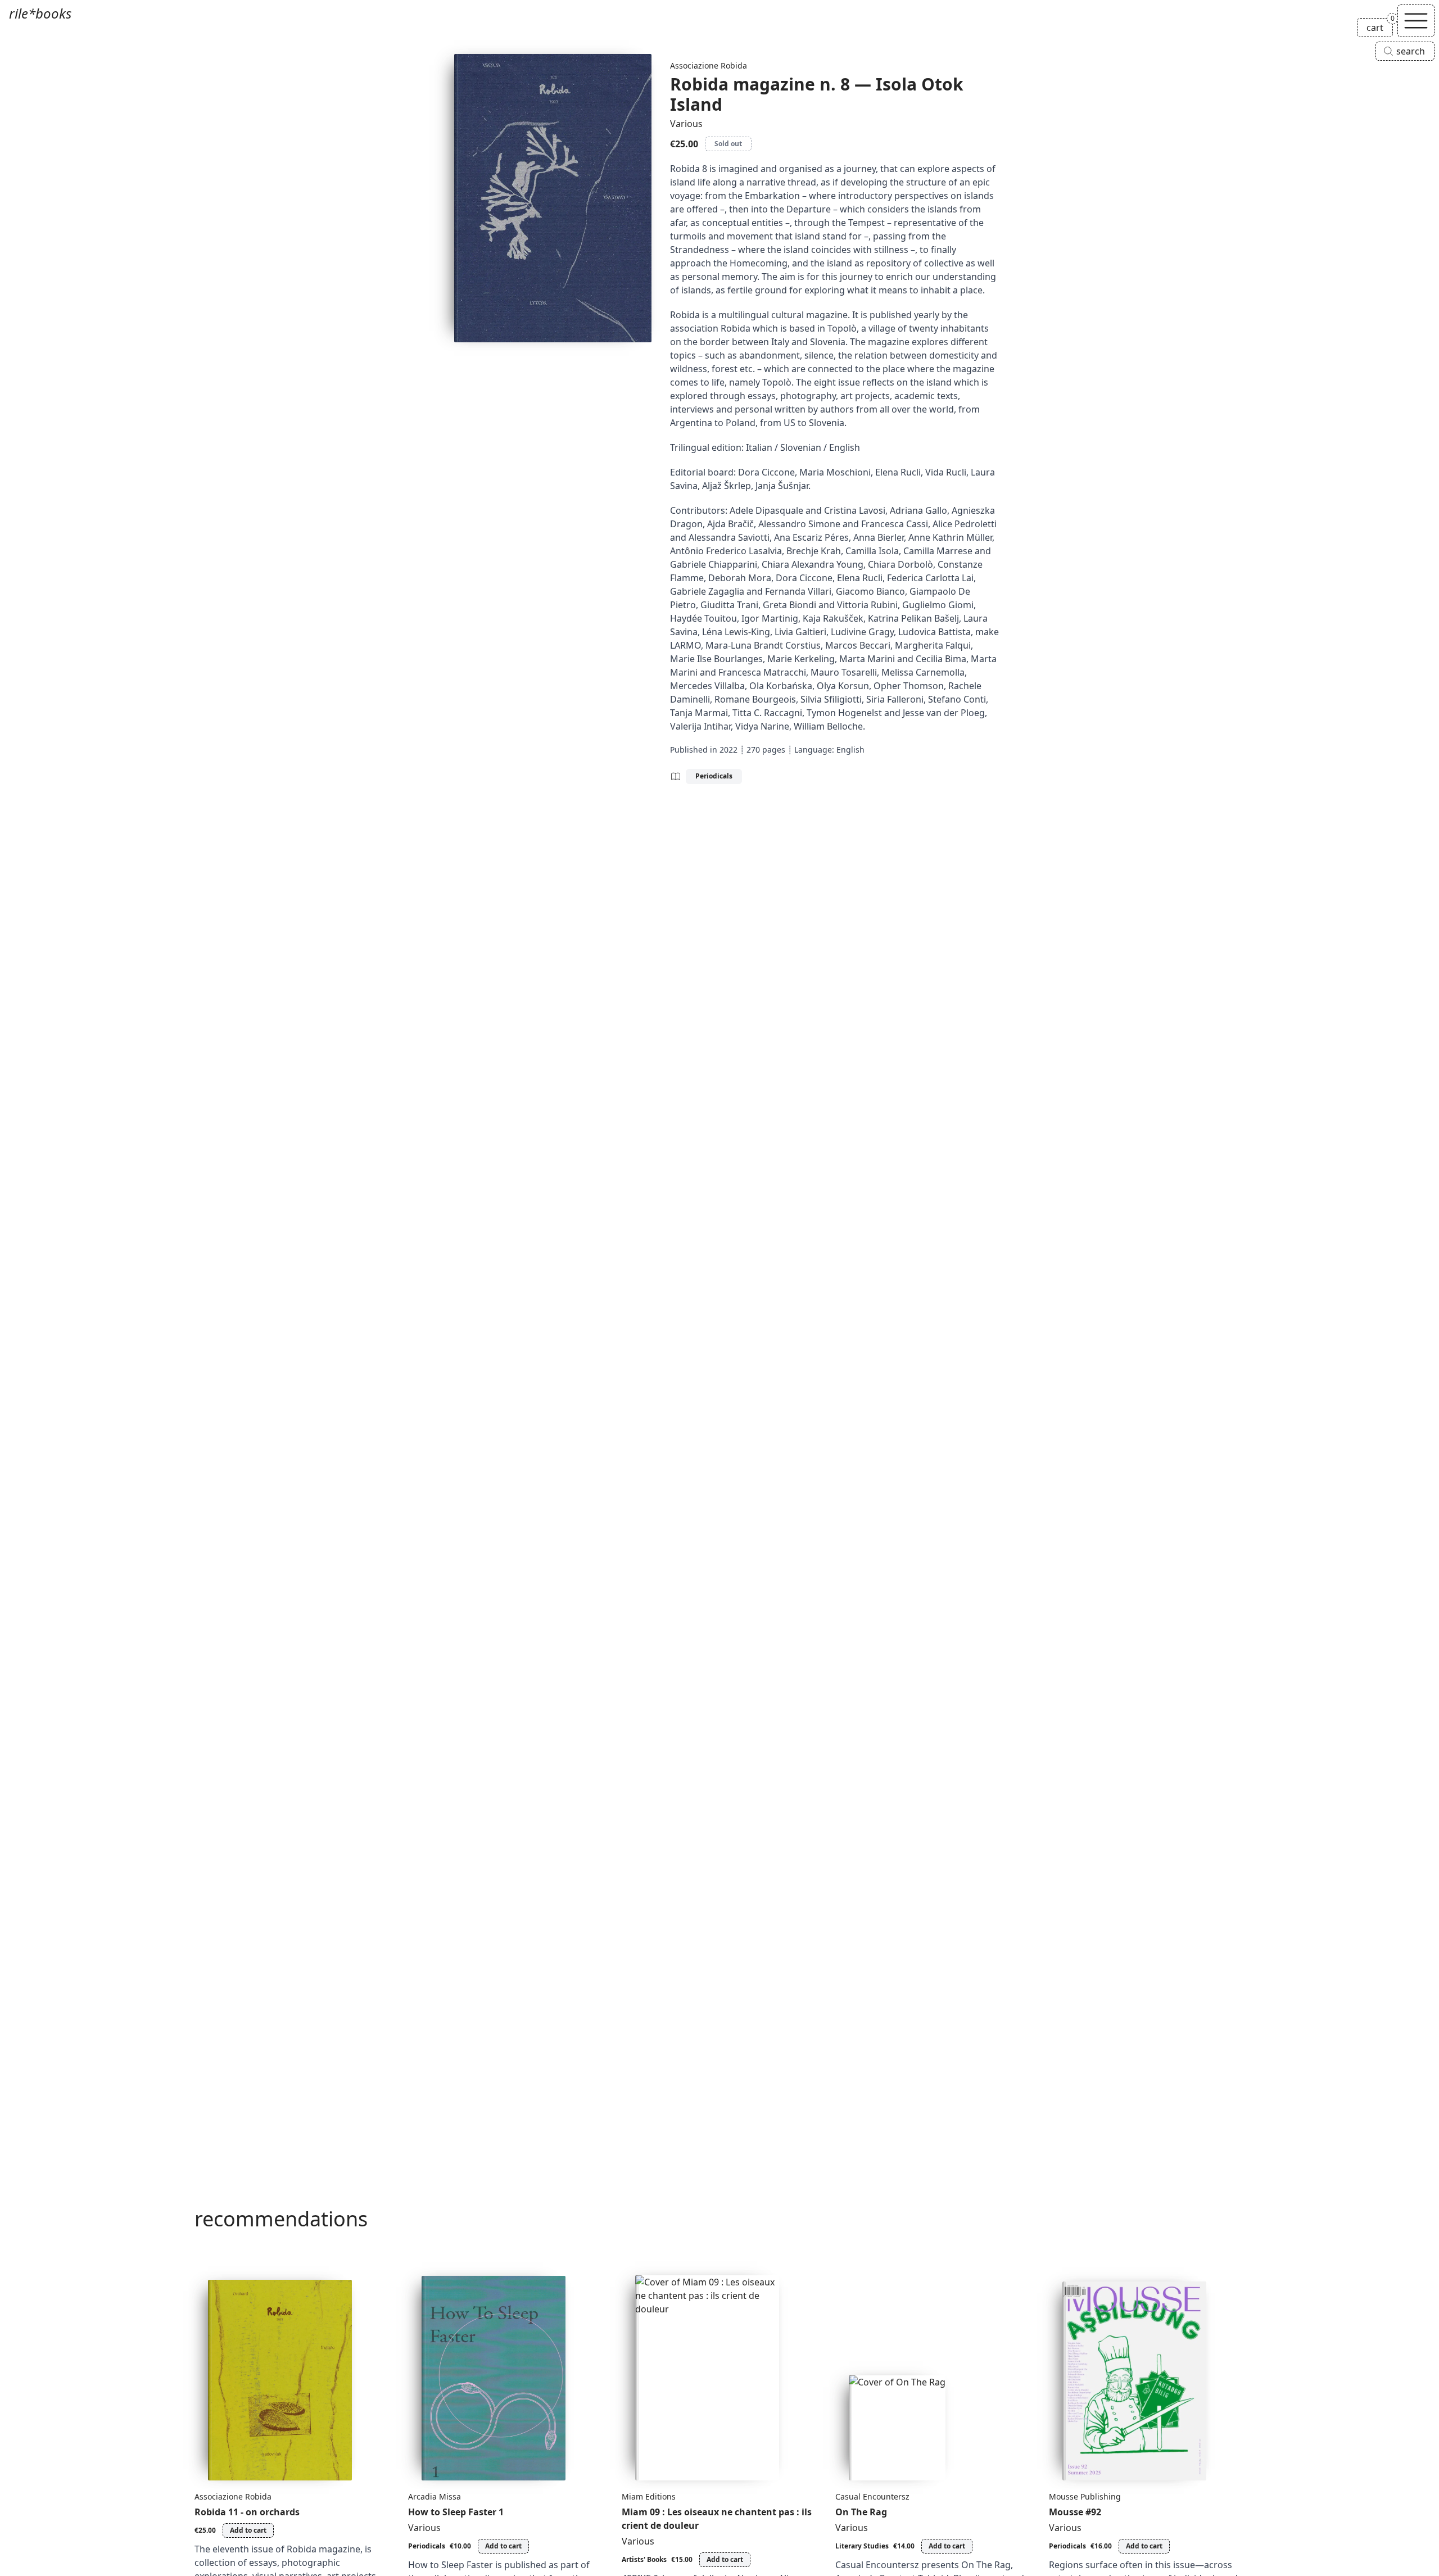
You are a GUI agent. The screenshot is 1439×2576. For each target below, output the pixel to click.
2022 (728, 750)
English (850, 750)
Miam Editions (649, 2496)
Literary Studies (862, 2546)
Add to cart (248, 2530)
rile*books (40, 13)
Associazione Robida (709, 65)
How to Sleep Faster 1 (456, 2512)
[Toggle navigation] (1416, 21)
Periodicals (714, 776)
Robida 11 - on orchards (247, 2512)
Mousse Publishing (1085, 2496)
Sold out (728, 144)
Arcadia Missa (435, 2496)
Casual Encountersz (872, 2496)
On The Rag (861, 2512)
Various (686, 124)
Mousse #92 (1075, 2512)
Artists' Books (644, 2559)
